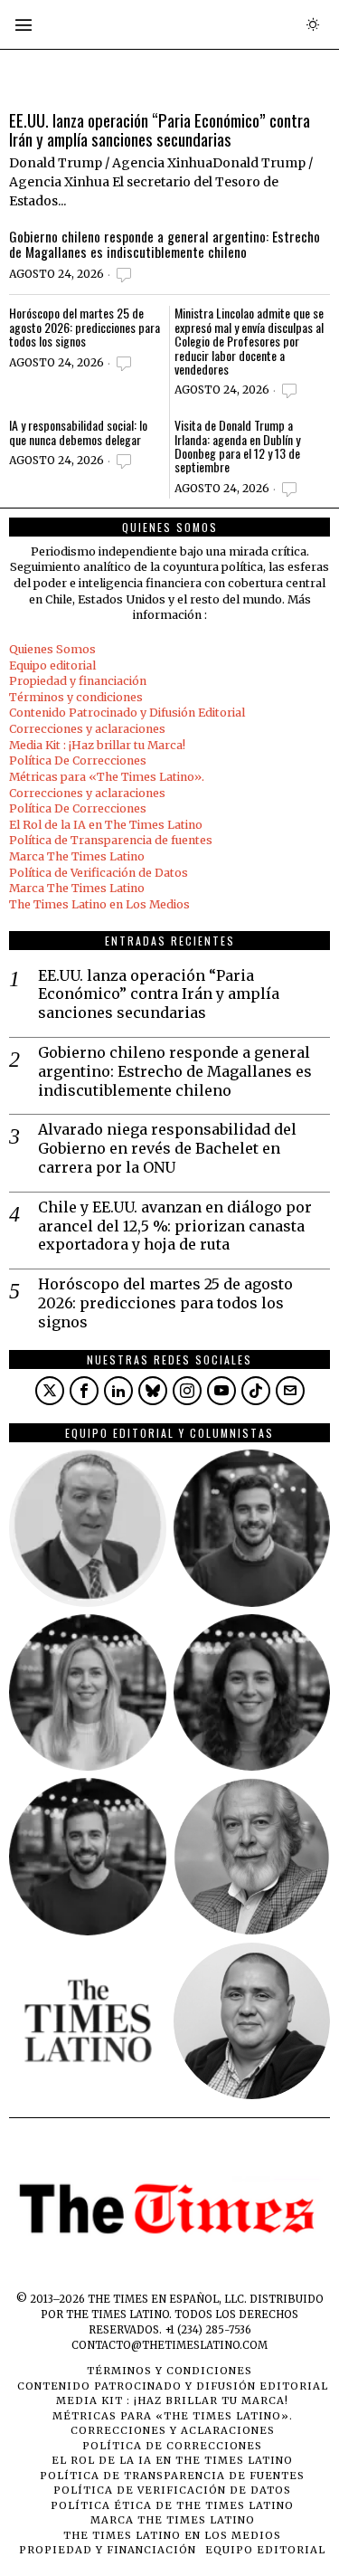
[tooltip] (50, 1391)
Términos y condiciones (76, 697)
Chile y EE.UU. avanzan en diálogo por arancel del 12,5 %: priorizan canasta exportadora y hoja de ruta (175, 1226)
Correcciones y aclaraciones (87, 729)
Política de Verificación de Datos (99, 873)
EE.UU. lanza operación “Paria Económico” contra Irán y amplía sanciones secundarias (160, 129)
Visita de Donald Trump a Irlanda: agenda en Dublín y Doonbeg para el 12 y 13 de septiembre (237, 446)
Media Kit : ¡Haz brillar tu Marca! (97, 745)
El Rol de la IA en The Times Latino (106, 825)
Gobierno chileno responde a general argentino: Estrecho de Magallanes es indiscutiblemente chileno (165, 244)
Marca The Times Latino (77, 856)
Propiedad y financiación (78, 681)
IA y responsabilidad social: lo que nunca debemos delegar (78, 432)
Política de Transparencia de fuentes (111, 840)
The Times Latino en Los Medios (99, 904)
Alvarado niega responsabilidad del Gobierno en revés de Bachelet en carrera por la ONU (167, 1148)
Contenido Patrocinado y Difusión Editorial (127, 713)
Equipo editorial (52, 665)
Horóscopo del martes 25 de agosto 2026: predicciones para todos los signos (85, 327)
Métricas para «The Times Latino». (107, 777)
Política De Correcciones (78, 760)
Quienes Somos (52, 649)
